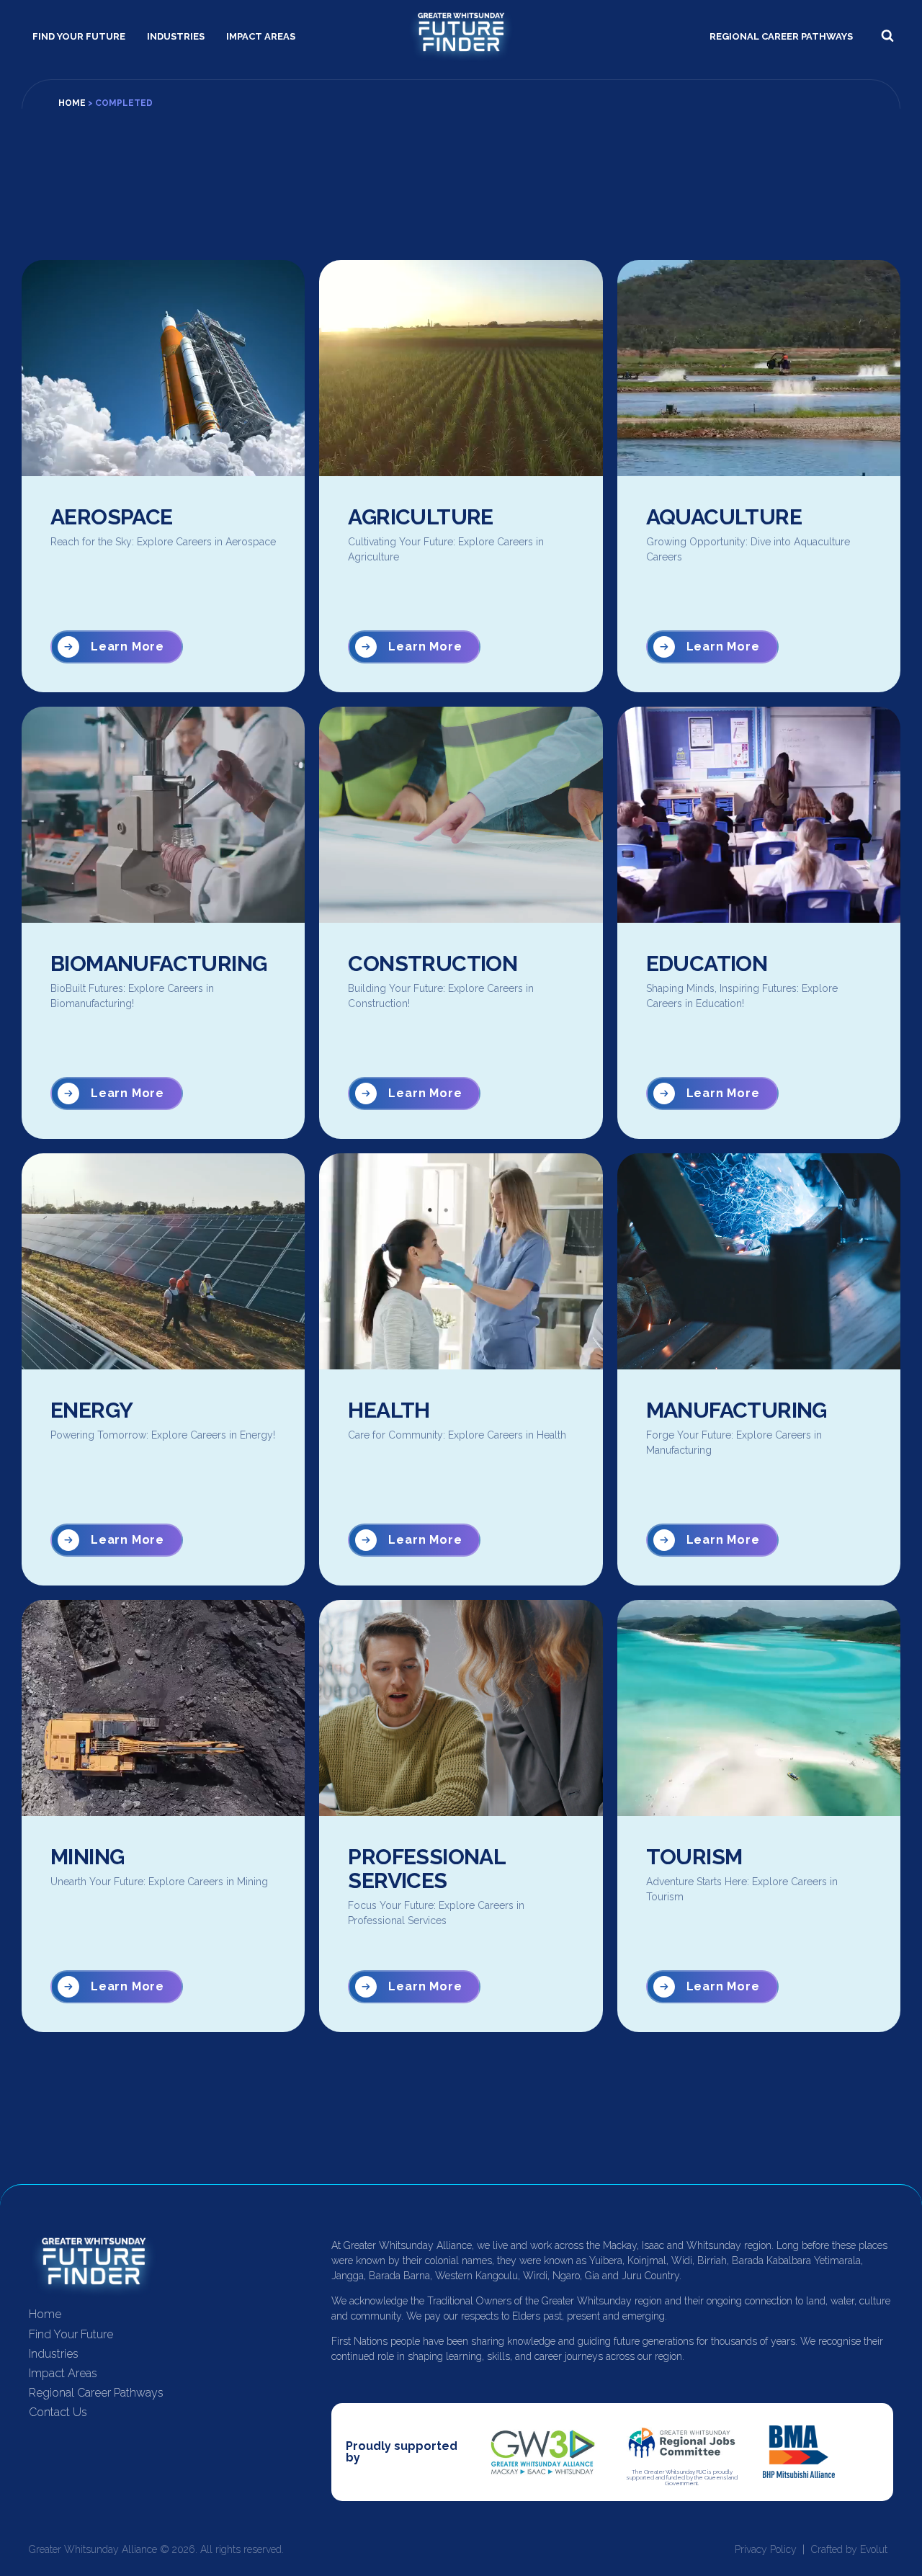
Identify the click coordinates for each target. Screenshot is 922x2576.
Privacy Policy (766, 2549)
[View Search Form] (887, 36)
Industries (176, 36)
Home (72, 103)
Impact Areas (261, 36)
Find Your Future (79, 36)
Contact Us (58, 2412)
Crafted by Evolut (849, 2549)
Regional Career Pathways (781, 36)
